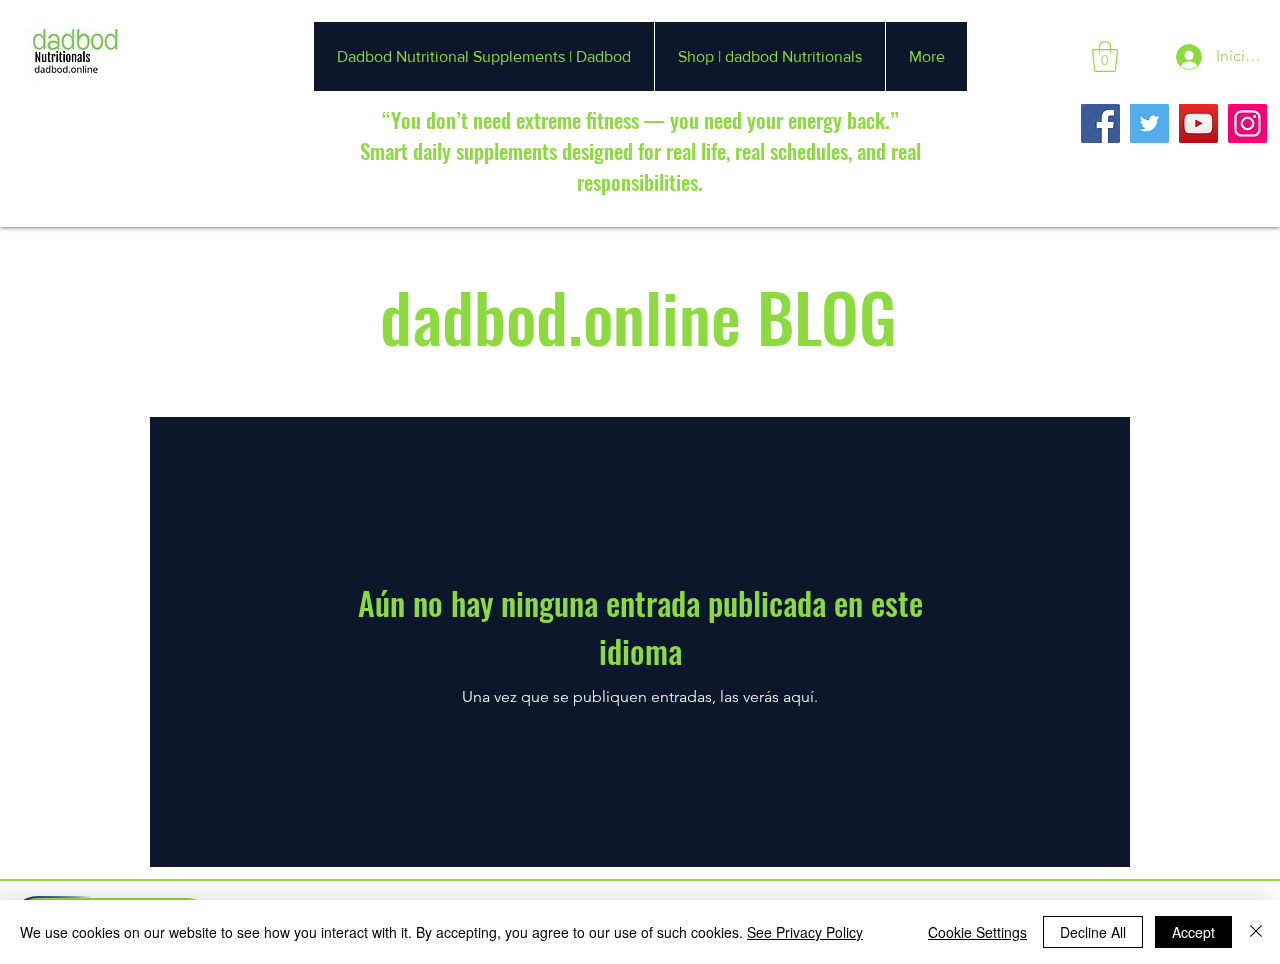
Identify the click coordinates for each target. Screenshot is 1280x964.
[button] (1105, 56)
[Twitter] (1149, 123)
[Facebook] (1100, 123)
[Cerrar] (1256, 932)
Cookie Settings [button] (977, 932)
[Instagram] (1247, 123)
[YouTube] (1198, 123)
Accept (1193, 932)
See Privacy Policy (805, 932)
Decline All (1093, 932)
